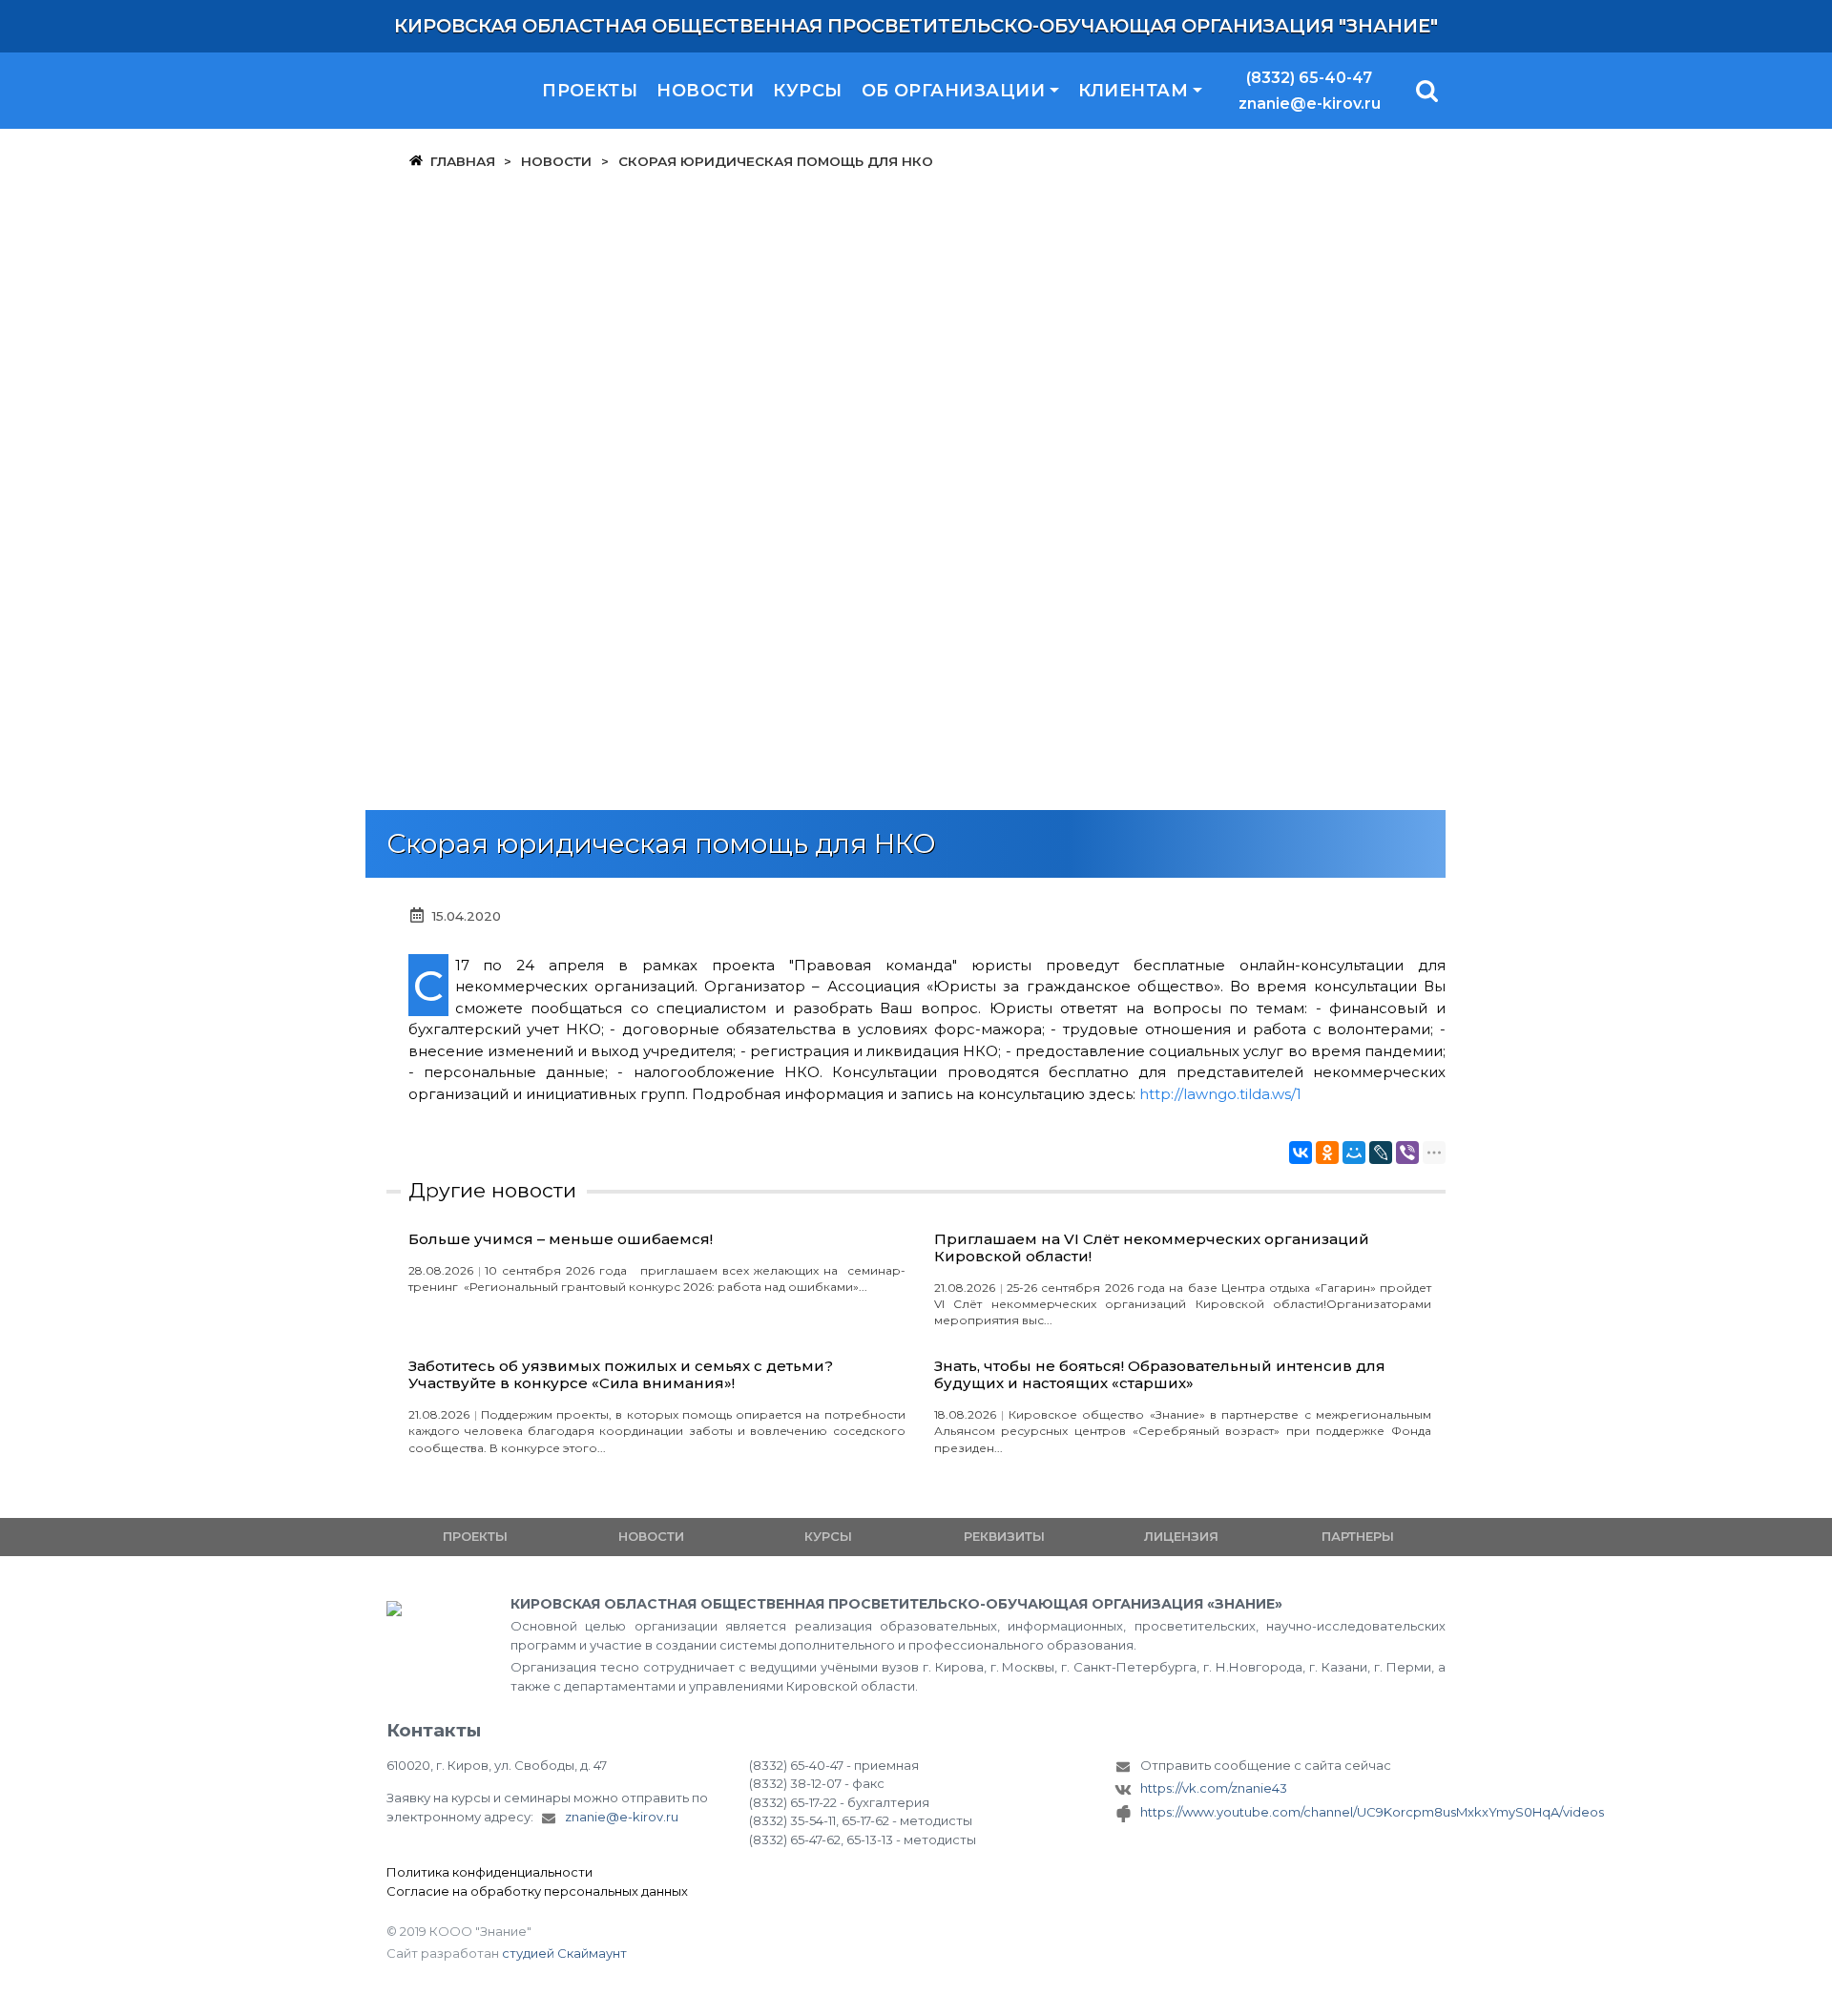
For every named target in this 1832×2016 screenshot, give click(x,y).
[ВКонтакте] (1301, 1153)
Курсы (807, 91)
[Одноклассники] (1327, 1153)
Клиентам (1134, 91)
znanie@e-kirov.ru (1310, 104)
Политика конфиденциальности (489, 1872)
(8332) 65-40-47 (1309, 78)
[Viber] (1407, 1153)
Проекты (590, 91)
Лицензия (1181, 1536)
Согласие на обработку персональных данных (537, 1891)
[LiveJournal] (1381, 1153)
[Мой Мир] (1354, 1153)
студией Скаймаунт (564, 1953)
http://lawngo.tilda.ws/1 (1220, 1094)
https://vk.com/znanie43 (1214, 1788)
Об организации (953, 91)
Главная (463, 161)
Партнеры (1358, 1536)
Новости (705, 91)
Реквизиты (1004, 1536)
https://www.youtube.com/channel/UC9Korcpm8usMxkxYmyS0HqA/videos (1293, 1812)
